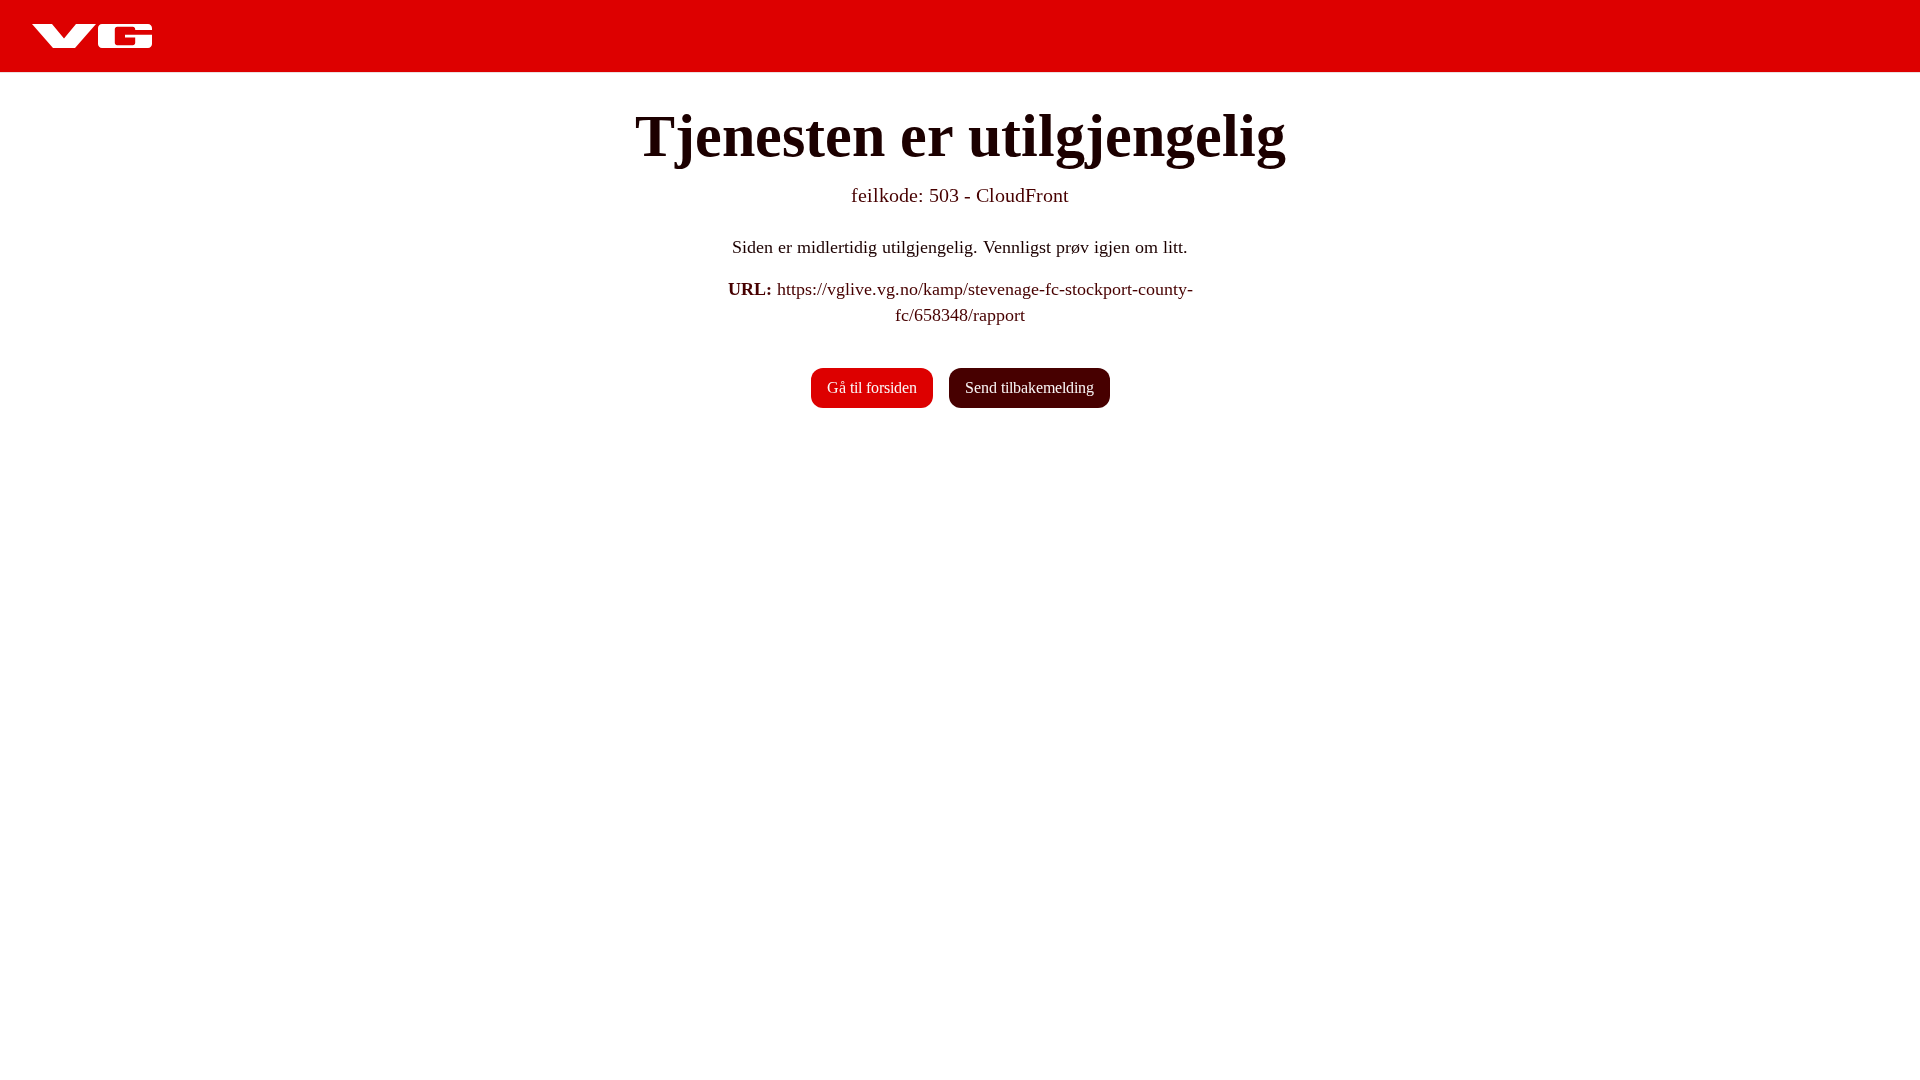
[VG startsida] (92, 36)
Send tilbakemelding (1029, 387)
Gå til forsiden (872, 387)
